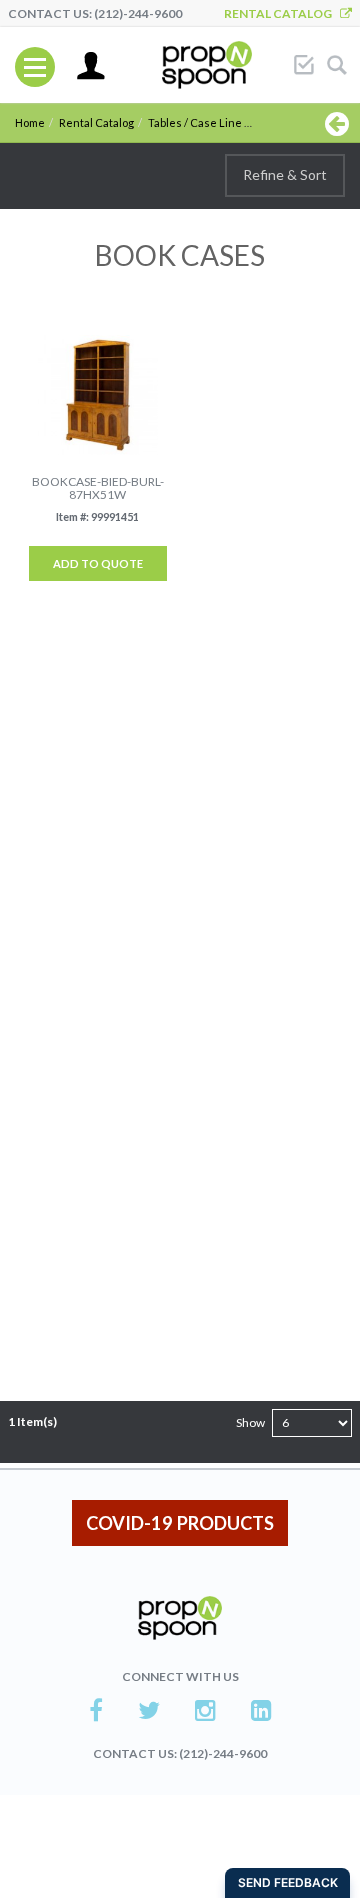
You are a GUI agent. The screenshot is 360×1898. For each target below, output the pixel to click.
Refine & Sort (285, 174)
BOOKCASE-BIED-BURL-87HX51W (98, 488)
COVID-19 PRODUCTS (180, 1523)
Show (250, 1422)
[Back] (337, 123)
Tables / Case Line (195, 122)
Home (30, 122)
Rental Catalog (282, 13)
